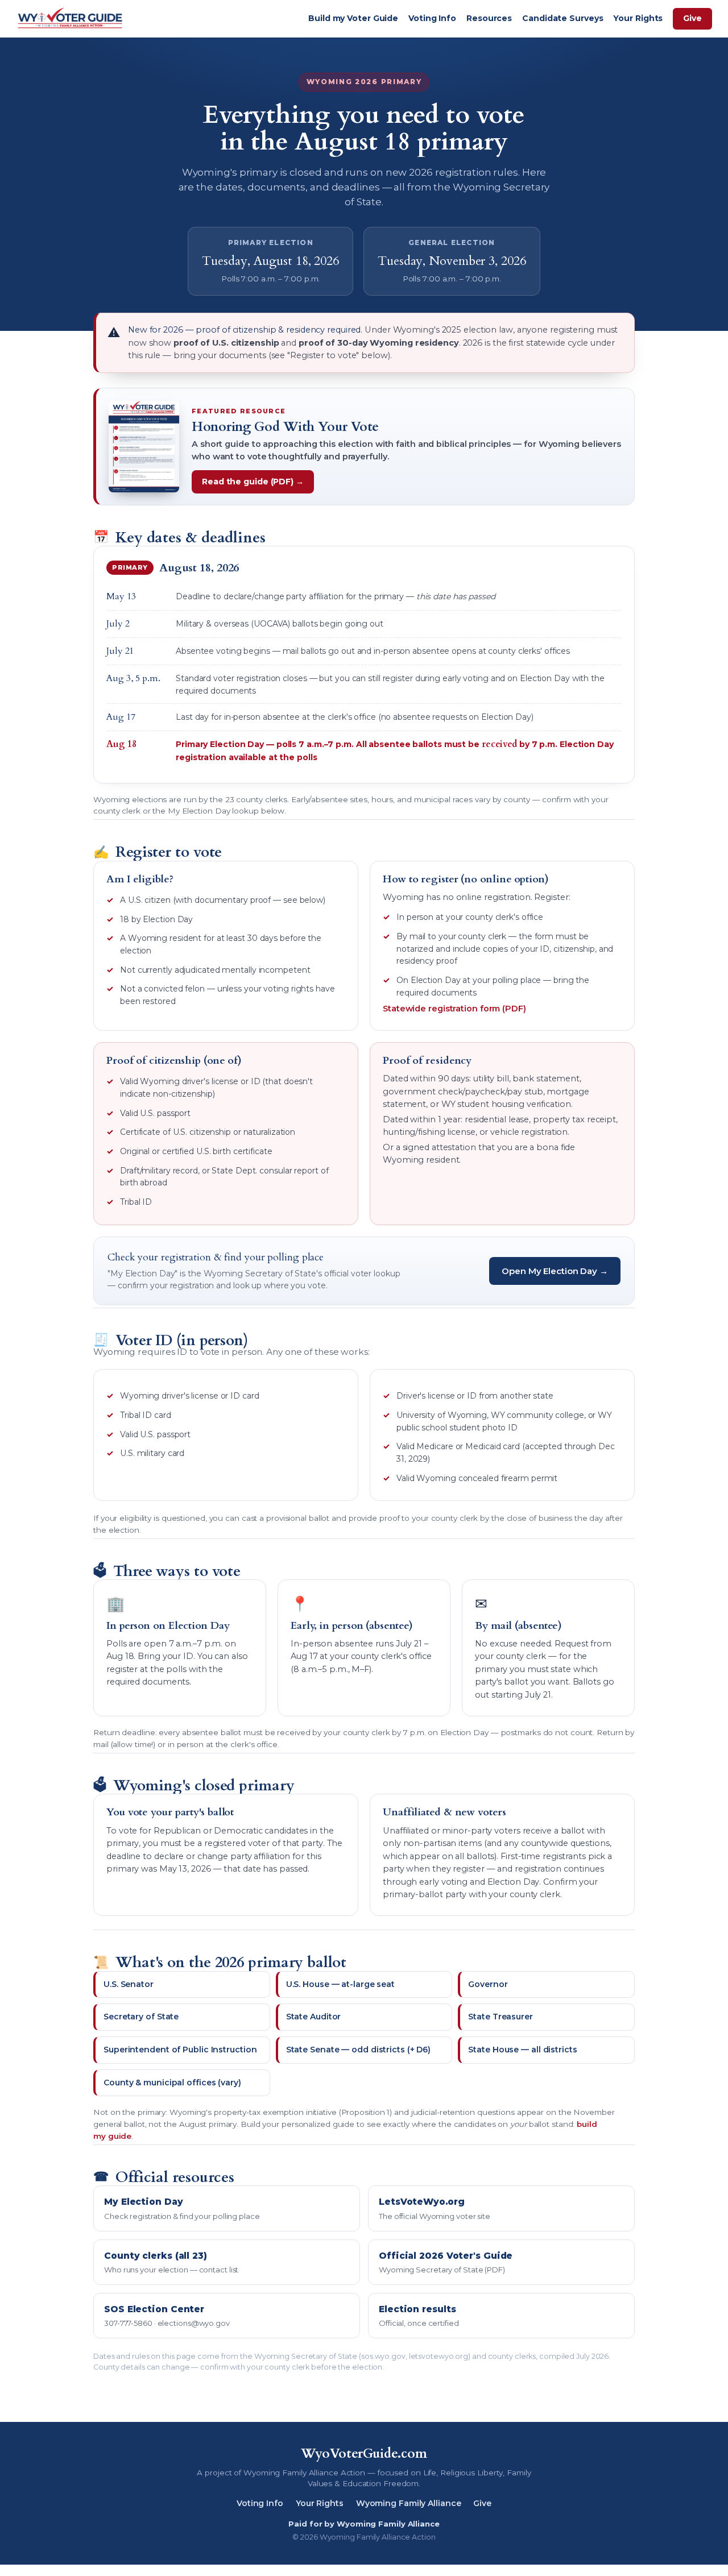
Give (692, 18)
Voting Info (432, 18)
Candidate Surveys (562, 18)
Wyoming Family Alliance (409, 2503)
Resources (489, 18)
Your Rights (638, 18)
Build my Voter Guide (353, 18)
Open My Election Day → (555, 1271)
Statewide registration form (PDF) (454, 1009)
